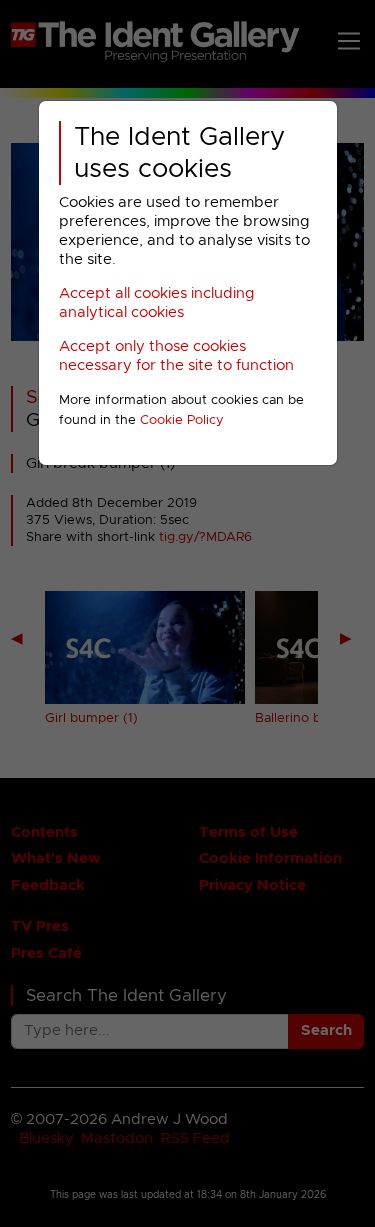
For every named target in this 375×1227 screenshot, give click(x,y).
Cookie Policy (182, 420)
